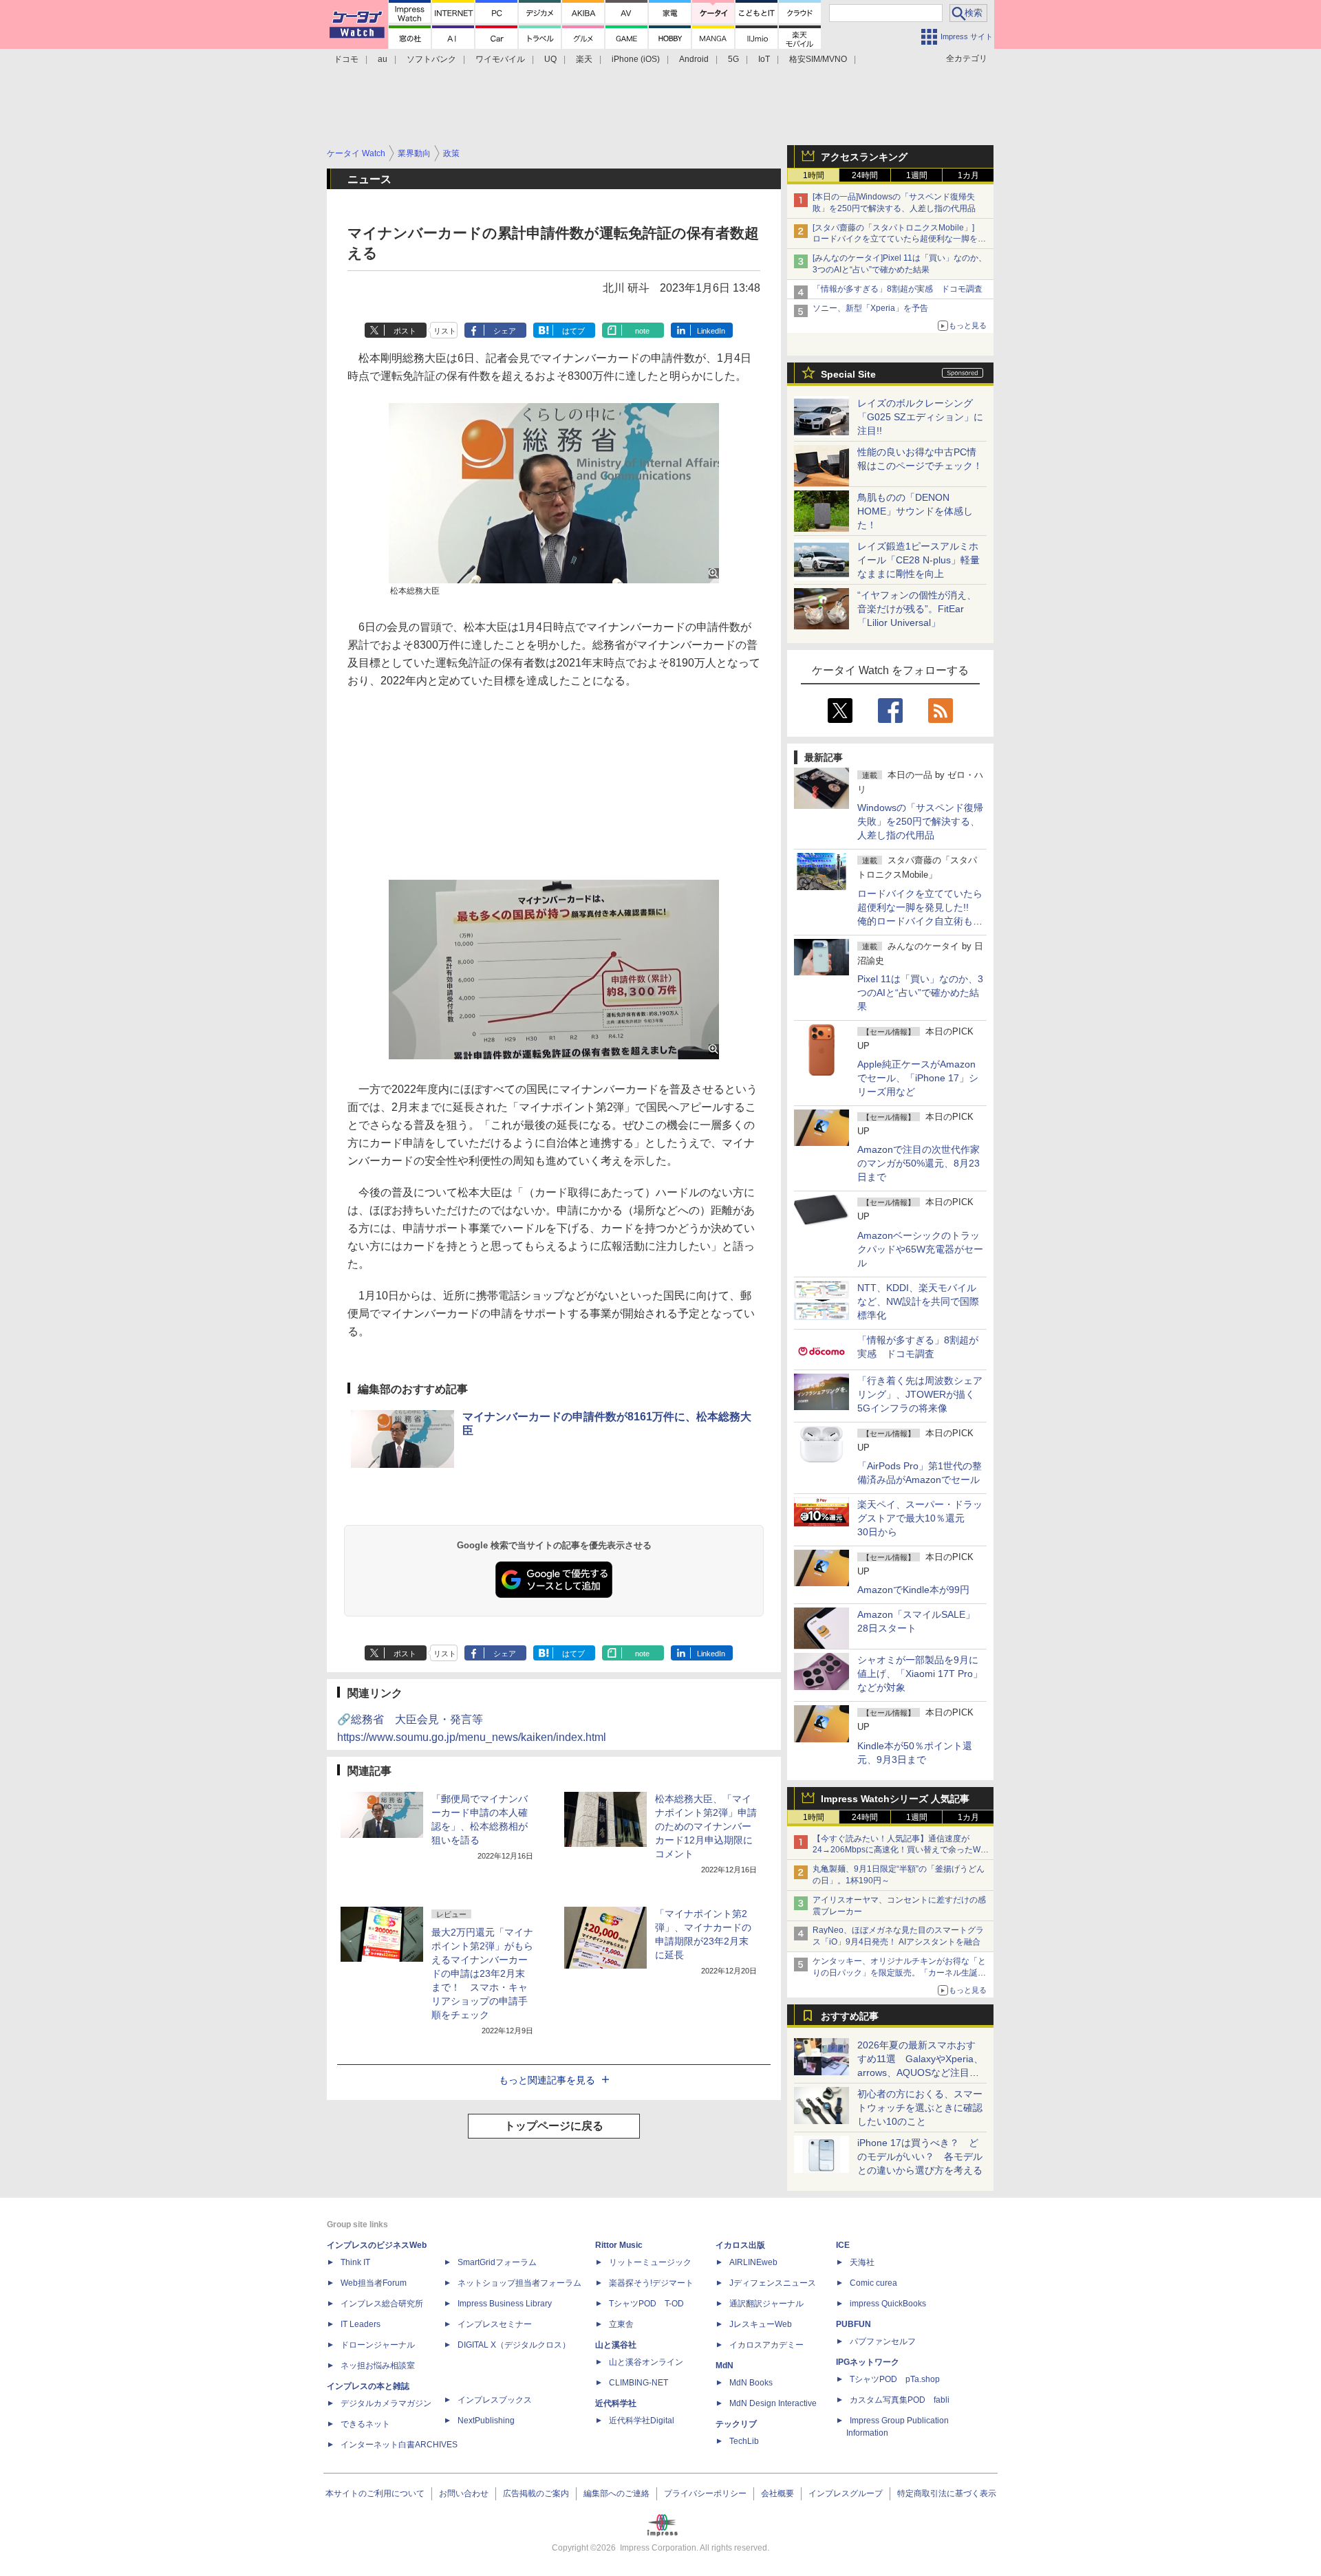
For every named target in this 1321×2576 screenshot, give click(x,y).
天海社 (862, 2262)
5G (733, 59)
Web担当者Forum (374, 2283)
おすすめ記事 (850, 2016)
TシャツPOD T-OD (646, 2304)
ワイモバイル (500, 59)
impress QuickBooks (888, 2304)
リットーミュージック (650, 2262)
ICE (843, 2245)
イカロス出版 (740, 2245)
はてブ (573, 331)
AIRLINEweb (753, 2262)
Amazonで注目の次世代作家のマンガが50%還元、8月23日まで (919, 1163)
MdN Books (751, 2383)
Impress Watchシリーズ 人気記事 (895, 1799)
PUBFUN (853, 2324)
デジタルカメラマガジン (386, 2403)
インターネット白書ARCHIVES (399, 2445)
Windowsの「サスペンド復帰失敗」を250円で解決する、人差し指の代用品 (920, 821)
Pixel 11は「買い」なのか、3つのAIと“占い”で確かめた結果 (920, 993)
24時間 (865, 175)
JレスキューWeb (761, 2324)
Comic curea (873, 2283)
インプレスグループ (846, 2493)
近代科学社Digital (642, 2421)
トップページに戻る (554, 2126)
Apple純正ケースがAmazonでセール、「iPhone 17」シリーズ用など (918, 1078)
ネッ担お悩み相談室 (378, 2366)
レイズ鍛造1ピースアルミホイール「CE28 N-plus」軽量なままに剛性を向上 (919, 560)
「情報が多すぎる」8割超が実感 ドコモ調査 (898, 289)
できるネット (365, 2424)
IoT (764, 59)
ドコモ (346, 59)
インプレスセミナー (495, 2324)
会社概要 (777, 2493)
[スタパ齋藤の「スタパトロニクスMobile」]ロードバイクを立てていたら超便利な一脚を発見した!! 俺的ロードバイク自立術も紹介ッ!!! (899, 239)
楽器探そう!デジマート (651, 2283)
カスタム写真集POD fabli (900, 2400)
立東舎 (621, 2324)
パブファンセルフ (883, 2341)
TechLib (744, 2441)
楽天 (584, 59)
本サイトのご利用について (375, 2493)
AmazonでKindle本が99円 (913, 1590)
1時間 (814, 175)
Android (694, 59)
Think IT (355, 2262)
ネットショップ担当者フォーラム (519, 2283)
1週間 (917, 175)
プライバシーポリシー (705, 2493)
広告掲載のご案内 (536, 2493)
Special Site (848, 374)
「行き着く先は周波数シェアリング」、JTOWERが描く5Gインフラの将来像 (920, 1394)
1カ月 (968, 175)
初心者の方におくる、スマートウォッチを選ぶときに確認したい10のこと (920, 2108)
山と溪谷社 (616, 2345)
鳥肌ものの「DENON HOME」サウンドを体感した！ (915, 511)
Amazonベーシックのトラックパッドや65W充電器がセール (920, 1249)
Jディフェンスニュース (773, 2283)
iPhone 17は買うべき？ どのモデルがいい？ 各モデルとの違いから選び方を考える (920, 2156)
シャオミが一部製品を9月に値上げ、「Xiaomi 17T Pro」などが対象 (920, 1674)
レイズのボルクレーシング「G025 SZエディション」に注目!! (920, 417)
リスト (445, 331)
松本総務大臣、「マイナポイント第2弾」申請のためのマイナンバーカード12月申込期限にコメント (706, 1826)
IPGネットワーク (868, 2362)
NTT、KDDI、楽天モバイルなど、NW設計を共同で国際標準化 (918, 1301)
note (642, 331)
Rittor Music (619, 2245)
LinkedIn (711, 331)
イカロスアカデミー (766, 2345)
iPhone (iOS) (636, 59)
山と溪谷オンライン (646, 2362)
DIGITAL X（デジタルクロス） (514, 2345)
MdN (724, 2366)
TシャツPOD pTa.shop (895, 2379)
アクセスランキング (864, 157)
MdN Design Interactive (773, 2403)
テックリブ (736, 2424)
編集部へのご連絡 (616, 2493)
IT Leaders (361, 2324)
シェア (505, 331)
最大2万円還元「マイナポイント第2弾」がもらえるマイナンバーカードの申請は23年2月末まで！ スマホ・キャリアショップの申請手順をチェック (482, 1973)
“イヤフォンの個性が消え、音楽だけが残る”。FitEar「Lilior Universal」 (917, 609)
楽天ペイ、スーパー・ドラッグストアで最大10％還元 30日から (920, 1518)
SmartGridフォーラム (497, 2262)
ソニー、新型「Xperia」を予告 (870, 308)
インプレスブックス (495, 2400)
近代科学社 (616, 2403)
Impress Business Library (505, 2304)
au (383, 59)
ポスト (405, 331)
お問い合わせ (464, 2493)
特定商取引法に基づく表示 (947, 2493)
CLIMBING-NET (638, 2383)
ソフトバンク (431, 59)
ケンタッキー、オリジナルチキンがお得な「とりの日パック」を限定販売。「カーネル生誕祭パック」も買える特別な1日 (899, 1973)
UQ (550, 59)
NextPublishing (486, 2421)
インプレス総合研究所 (382, 2304)
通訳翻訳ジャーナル (766, 2304)
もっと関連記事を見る (547, 2080)
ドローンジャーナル (378, 2345)
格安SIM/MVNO (818, 59)
